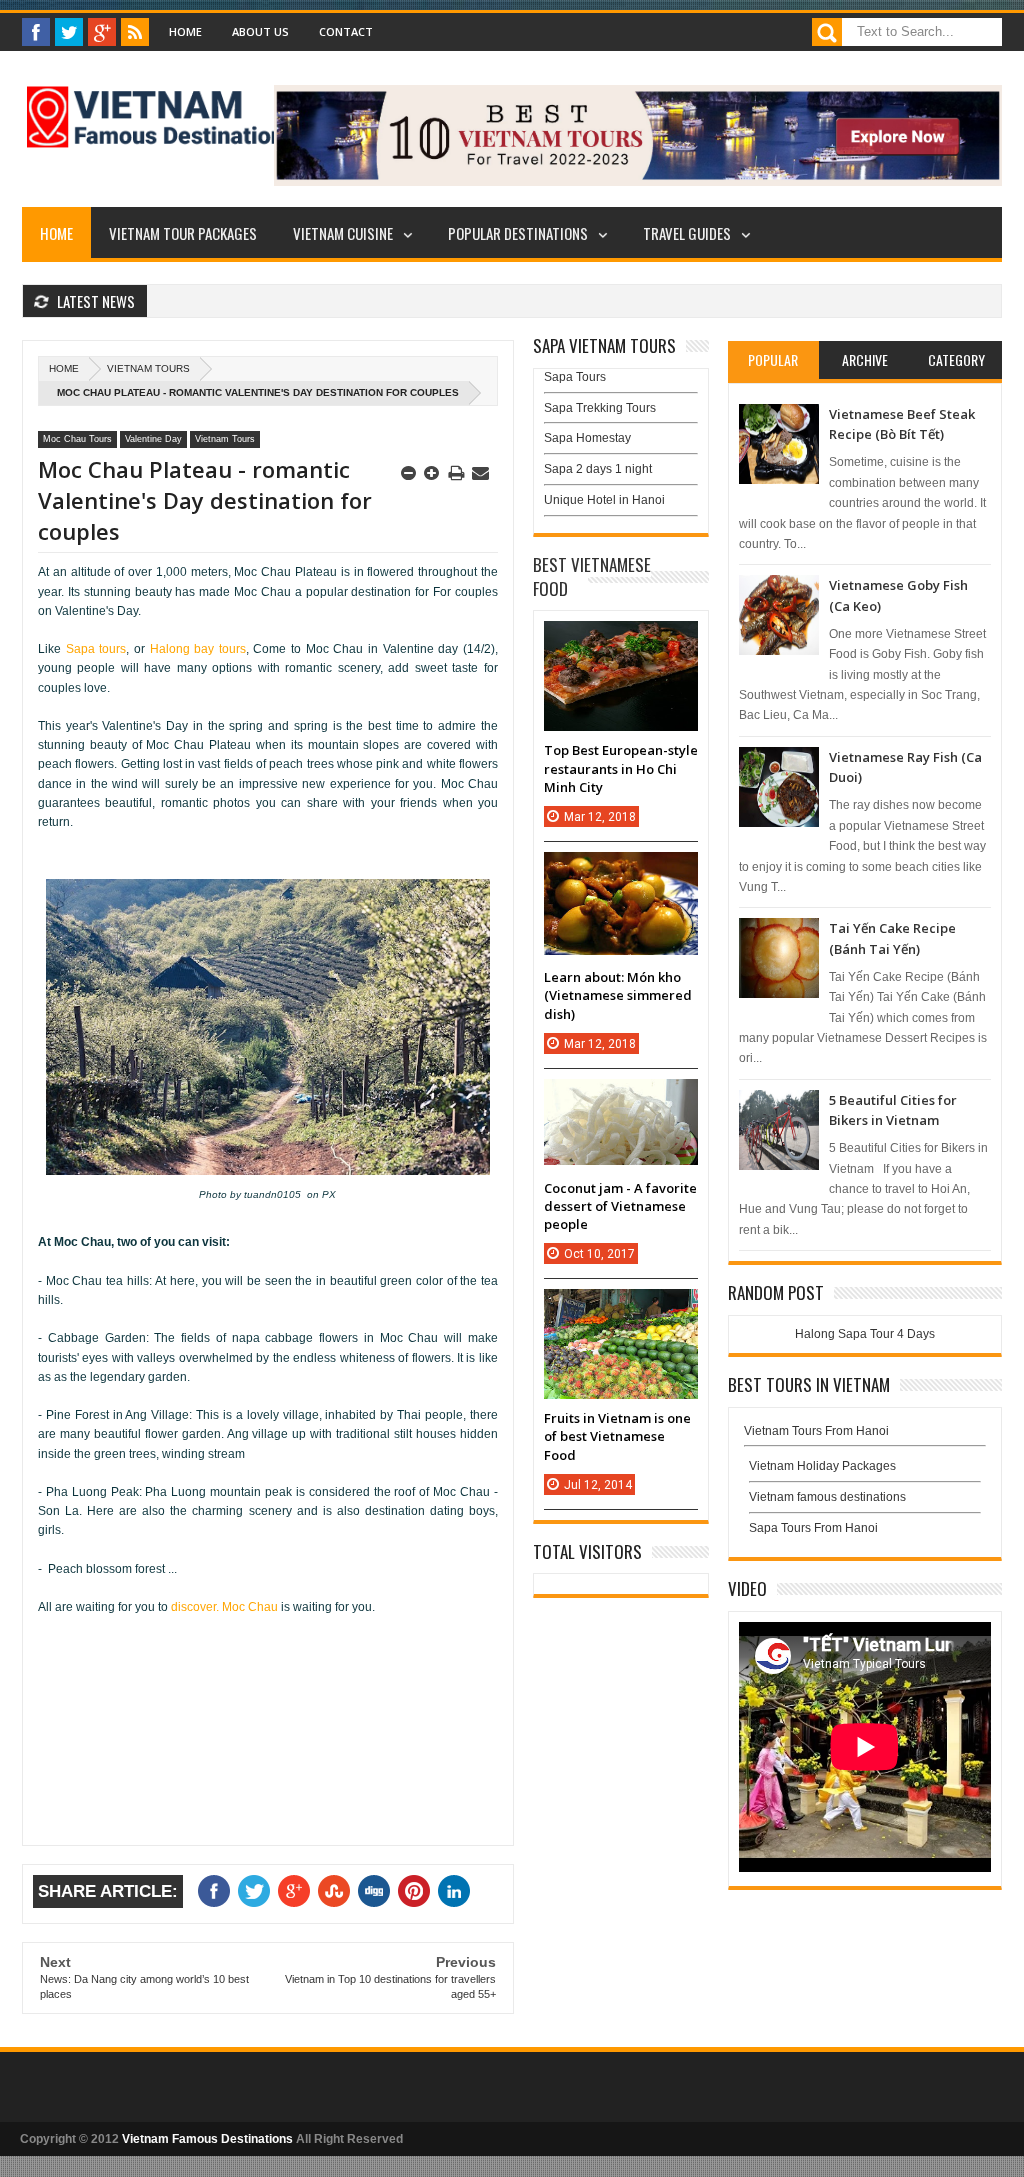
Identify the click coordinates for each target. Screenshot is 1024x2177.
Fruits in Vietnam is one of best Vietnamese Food (617, 1436)
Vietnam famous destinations (827, 1497)
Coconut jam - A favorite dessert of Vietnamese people (620, 1206)
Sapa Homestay (587, 438)
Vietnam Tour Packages (183, 233)
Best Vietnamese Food (592, 576)
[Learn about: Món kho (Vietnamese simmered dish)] (621, 872)
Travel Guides (687, 233)
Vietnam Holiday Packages (822, 1466)
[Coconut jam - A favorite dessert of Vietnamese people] (621, 1099)
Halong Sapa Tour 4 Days (865, 1334)
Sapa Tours (575, 377)
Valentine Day (153, 439)
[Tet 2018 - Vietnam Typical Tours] (638, 182)
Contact (346, 31)
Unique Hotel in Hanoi (604, 500)
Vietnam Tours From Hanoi (816, 1431)
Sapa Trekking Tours (600, 408)
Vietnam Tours (148, 368)
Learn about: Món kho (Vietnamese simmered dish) (618, 995)
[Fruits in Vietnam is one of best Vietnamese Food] (621, 1309)
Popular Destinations (518, 233)
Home (185, 31)
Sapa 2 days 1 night (598, 469)
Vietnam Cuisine (343, 233)
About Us (260, 31)
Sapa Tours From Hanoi (813, 1528)
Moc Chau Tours (77, 439)
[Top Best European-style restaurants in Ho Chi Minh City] (621, 641)
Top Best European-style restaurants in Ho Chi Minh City (621, 768)
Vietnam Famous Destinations (207, 2139)
